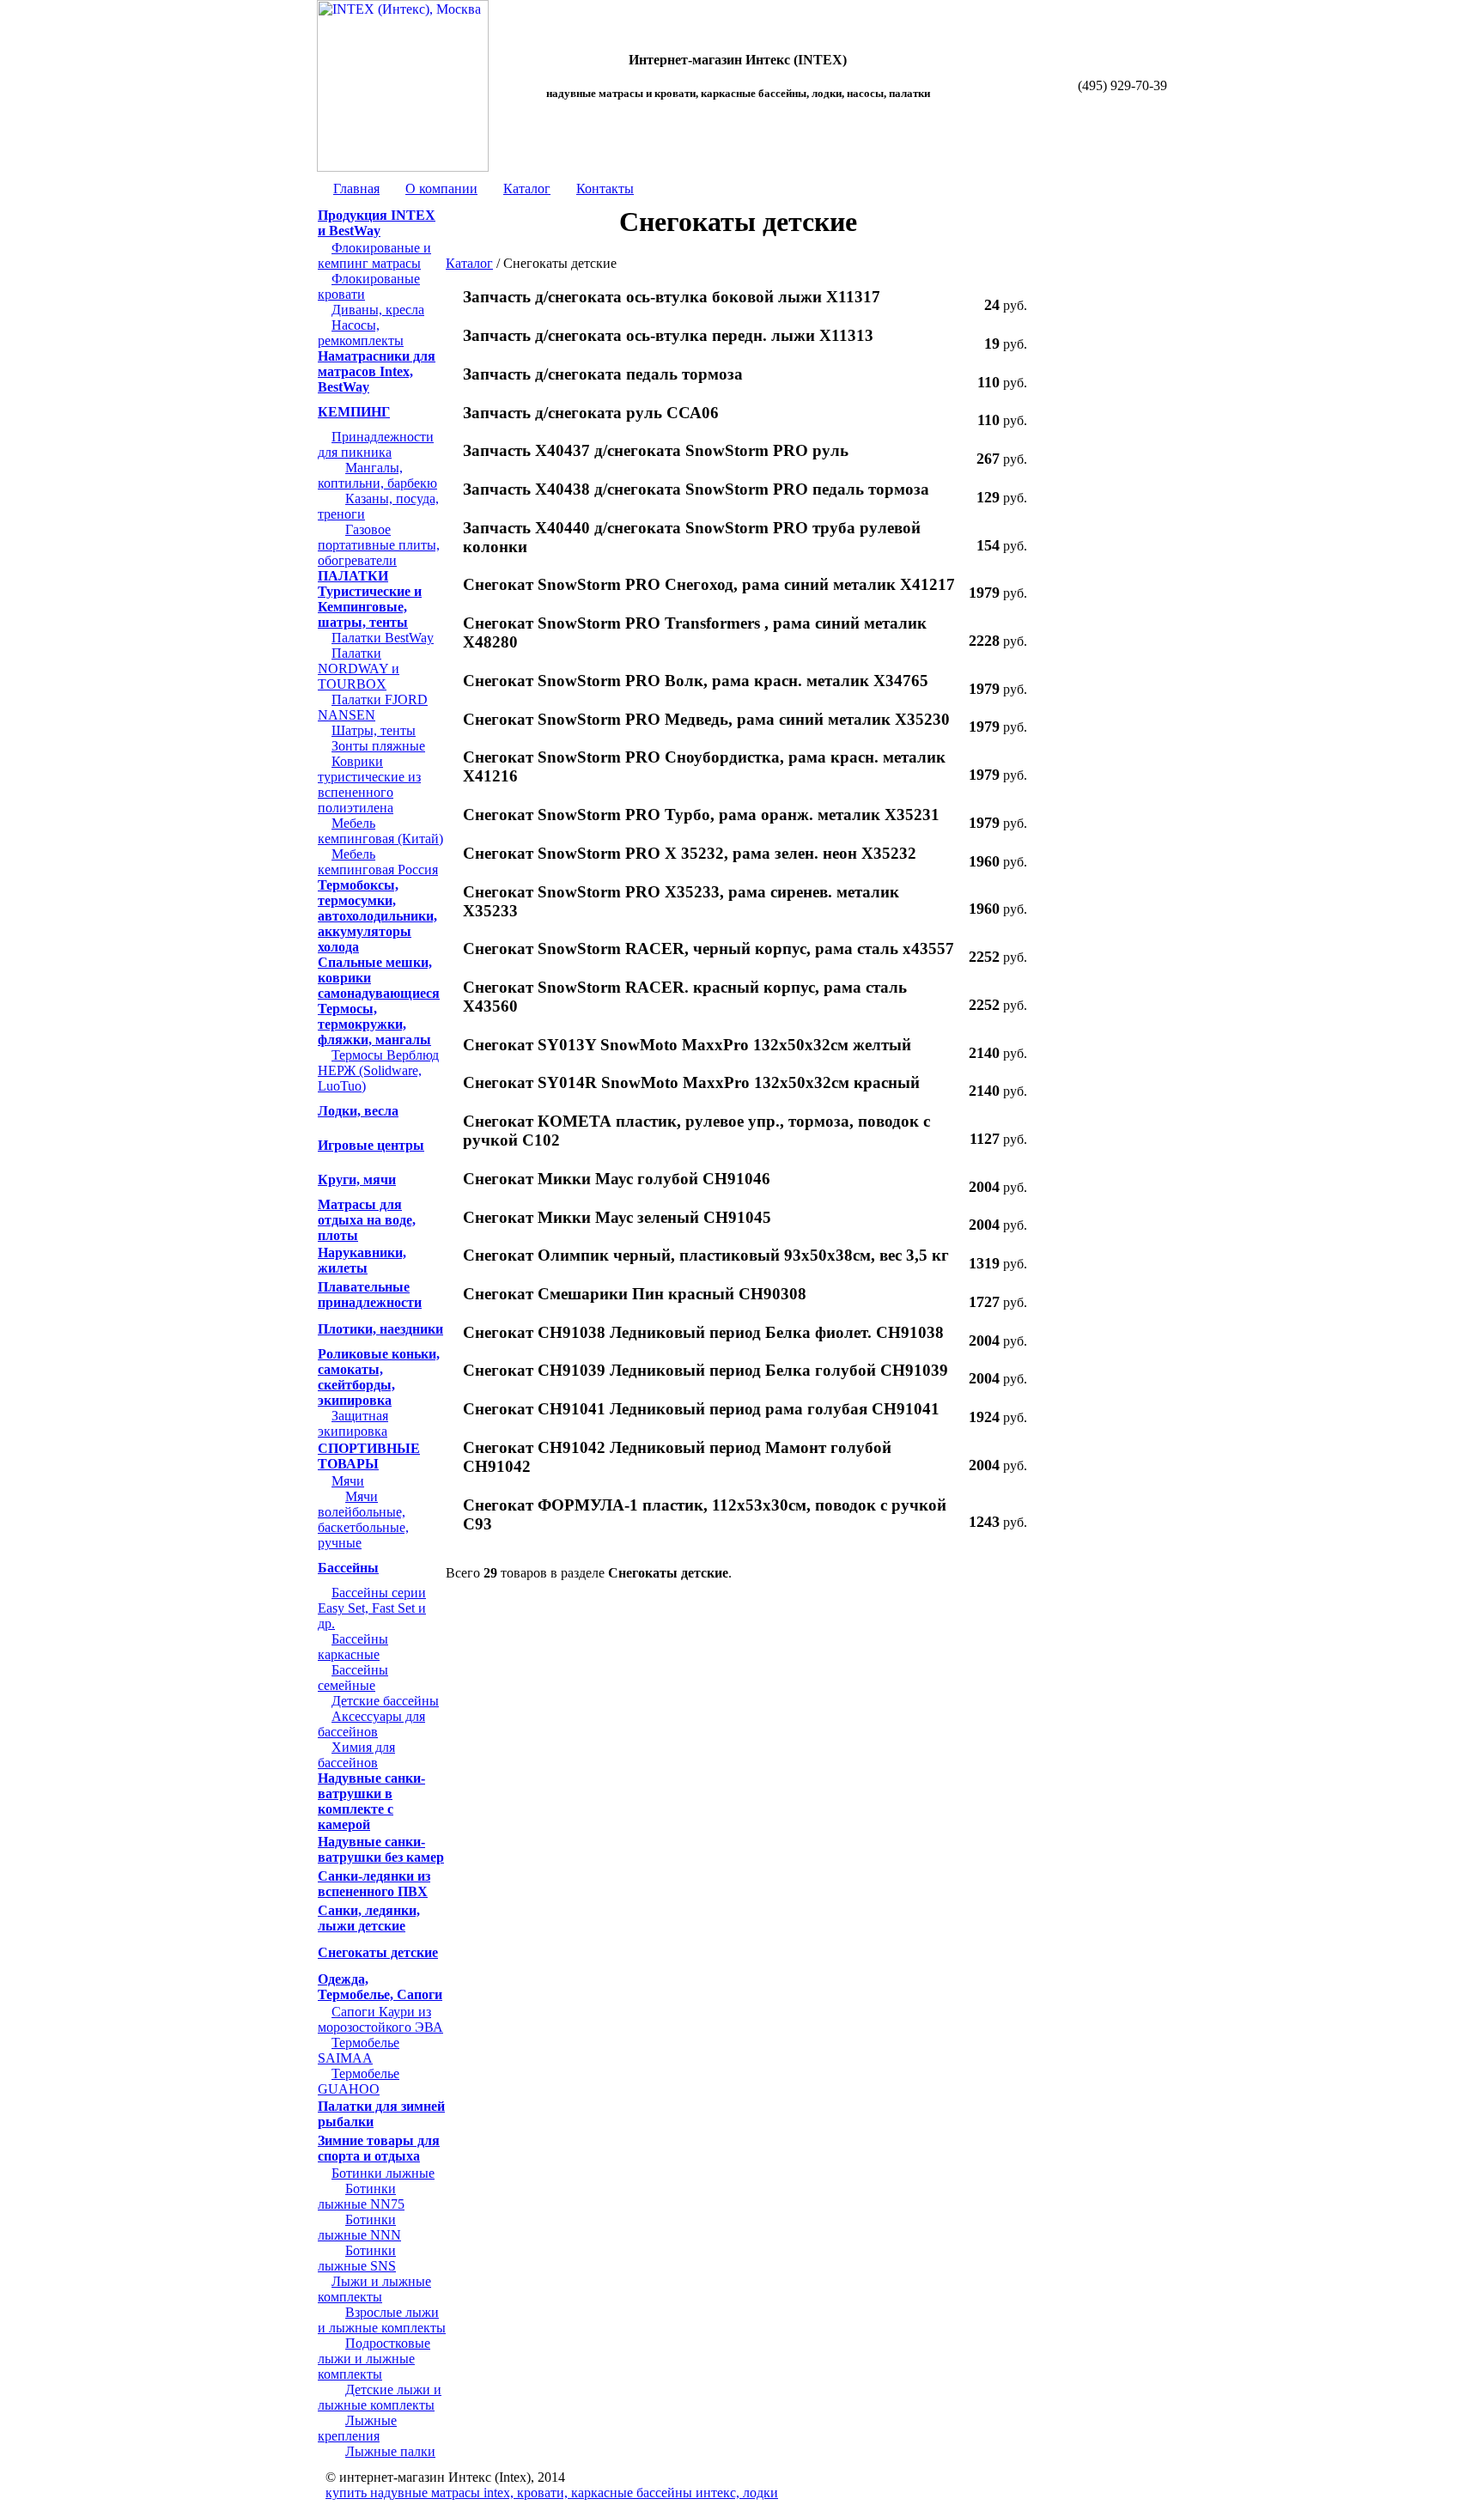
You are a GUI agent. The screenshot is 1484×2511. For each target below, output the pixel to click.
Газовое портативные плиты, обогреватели (379, 545)
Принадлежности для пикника (376, 444)
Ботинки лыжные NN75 (361, 2196)
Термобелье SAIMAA (359, 2050)
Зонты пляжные (378, 746)
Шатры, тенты (374, 730)
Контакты (605, 188)
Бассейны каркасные (353, 1647)
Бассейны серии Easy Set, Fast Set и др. (372, 1608)
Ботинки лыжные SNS (357, 2258)
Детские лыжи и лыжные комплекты (380, 2397)
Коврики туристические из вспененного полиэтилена (369, 784)
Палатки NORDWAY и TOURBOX (359, 669)
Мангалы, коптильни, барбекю (377, 475)
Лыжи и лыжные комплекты (374, 2289)
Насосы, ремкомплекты (361, 333)
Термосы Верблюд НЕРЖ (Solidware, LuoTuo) (378, 1070)
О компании (441, 188)
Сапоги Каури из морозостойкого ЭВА (380, 2019)
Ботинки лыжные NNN (359, 2227)
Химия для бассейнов (356, 1755)
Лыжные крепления (357, 2428)
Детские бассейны (385, 1701)
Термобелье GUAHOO (359, 2081)
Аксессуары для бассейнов (371, 1724)
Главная (356, 188)
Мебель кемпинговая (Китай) (380, 831)
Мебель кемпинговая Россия (378, 862)
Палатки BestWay (383, 638)
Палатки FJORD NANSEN (373, 707)
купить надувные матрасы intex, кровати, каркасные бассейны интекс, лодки (552, 2493)
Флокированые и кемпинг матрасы (374, 255)
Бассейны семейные (353, 1678)
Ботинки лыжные (383, 2173)
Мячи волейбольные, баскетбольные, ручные (363, 1520)
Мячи (348, 1481)
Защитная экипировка (353, 1423)
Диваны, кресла (378, 310)
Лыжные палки (390, 2451)
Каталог (527, 188)
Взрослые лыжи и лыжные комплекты (382, 2320)
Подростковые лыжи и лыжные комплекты (374, 2359)
